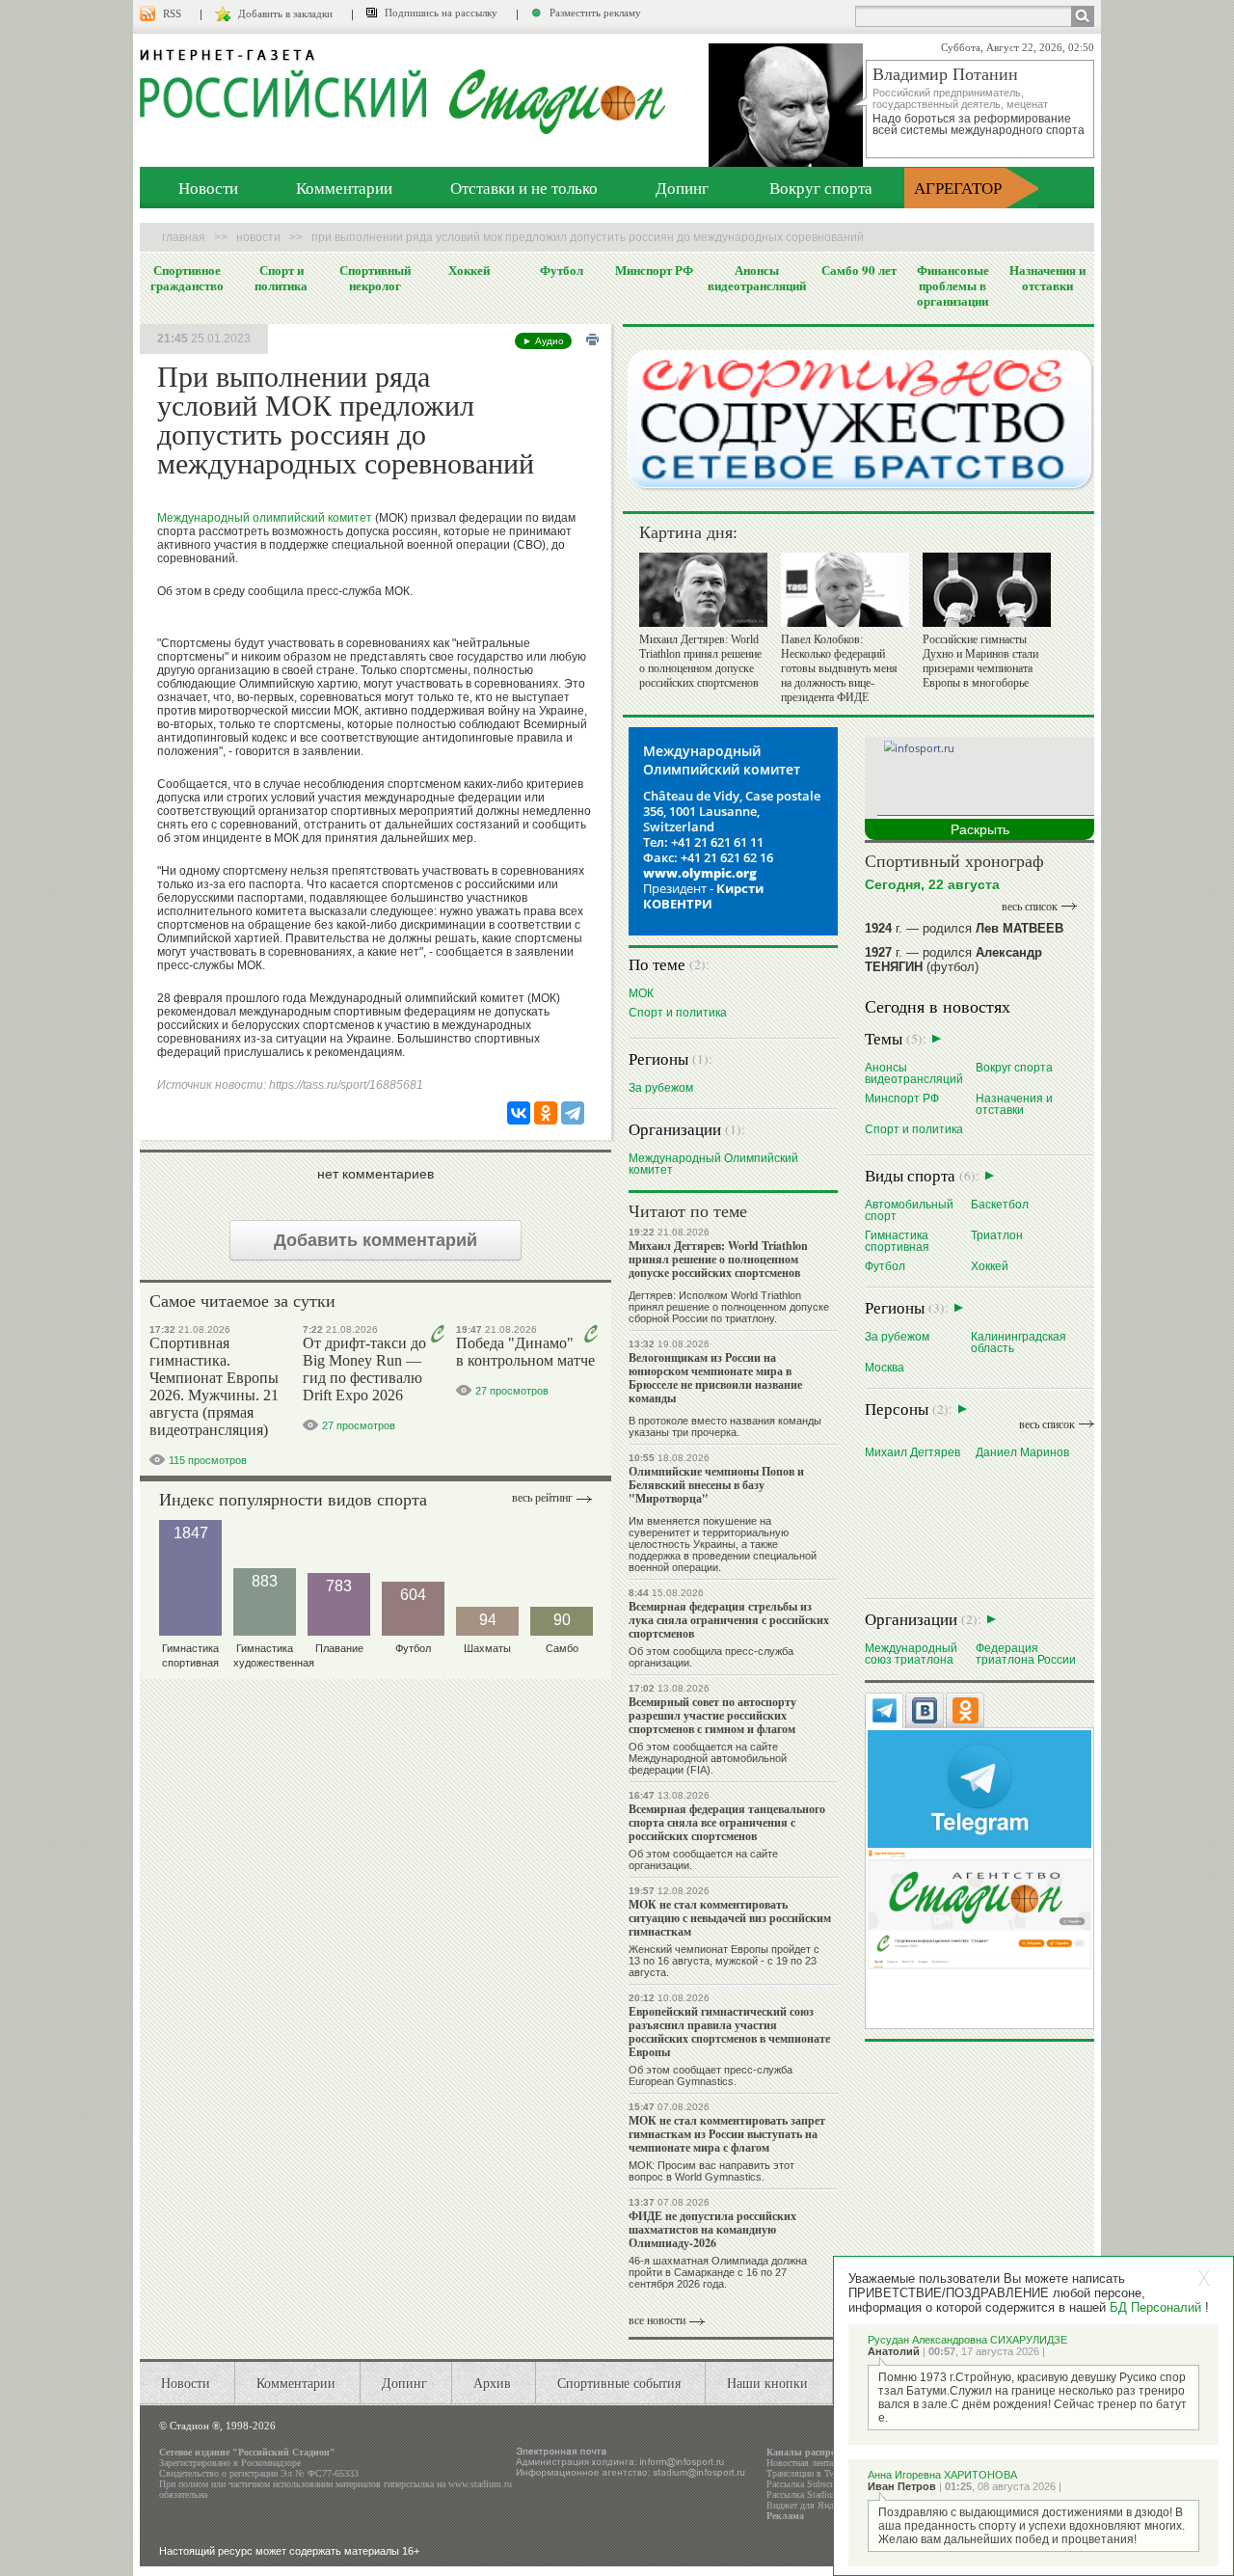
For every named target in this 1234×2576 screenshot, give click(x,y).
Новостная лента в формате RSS (832, 2463)
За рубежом (661, 1087)
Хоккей (469, 270)
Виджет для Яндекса (808, 2505)
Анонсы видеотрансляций (757, 278)
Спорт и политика (281, 278)
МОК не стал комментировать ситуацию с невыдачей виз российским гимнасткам (730, 1918)
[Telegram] (573, 1113)
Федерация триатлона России (1026, 1654)
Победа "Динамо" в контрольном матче (525, 1352)
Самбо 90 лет (859, 270)
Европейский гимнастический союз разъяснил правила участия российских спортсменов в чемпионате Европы (729, 2032)
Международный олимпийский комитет (265, 518)
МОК (641, 993)
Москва (885, 1367)
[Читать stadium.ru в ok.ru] (979, 1908)
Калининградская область (1019, 1342)
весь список (1030, 907)
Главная (184, 237)
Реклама (785, 2516)
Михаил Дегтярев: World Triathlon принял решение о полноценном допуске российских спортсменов (700, 661)
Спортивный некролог (375, 278)
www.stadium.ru (480, 2484)
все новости (657, 2320)
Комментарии (344, 188)
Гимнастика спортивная (897, 1241)
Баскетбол (1000, 1204)
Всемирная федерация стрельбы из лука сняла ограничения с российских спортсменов (729, 1620)
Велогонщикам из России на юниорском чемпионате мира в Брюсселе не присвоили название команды (715, 1378)
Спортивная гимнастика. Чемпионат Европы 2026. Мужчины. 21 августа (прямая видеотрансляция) (214, 1386)
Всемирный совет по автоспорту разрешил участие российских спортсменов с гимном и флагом (712, 1715)
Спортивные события (619, 2383)
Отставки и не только (524, 188)
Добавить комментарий (376, 1240)
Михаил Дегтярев (912, 1452)
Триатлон (997, 1235)
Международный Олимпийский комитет (713, 1164)
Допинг (682, 188)
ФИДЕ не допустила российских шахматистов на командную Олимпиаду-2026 (712, 2229)
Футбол (562, 270)
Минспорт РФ (654, 270)
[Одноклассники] (546, 1113)
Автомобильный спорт (909, 1210)
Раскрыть (980, 829)
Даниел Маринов (1022, 1452)
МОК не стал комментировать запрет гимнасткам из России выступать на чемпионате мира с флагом (727, 2134)
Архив (492, 2383)
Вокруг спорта (821, 188)
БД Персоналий (1155, 2307)
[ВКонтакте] (519, 1113)
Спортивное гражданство (187, 278)
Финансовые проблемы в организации (953, 285)
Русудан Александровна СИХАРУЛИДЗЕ (967, 2340)
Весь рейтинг (542, 1498)
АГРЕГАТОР (958, 188)
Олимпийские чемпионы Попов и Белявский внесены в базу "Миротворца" (716, 1485)
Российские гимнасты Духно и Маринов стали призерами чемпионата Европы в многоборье (980, 661)
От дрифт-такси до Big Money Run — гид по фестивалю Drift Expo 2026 (364, 1369)
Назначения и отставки (1047, 278)
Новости (208, 188)
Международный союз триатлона (911, 1654)
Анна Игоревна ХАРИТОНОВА (942, 2475)
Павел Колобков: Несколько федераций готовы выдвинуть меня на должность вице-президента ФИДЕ (839, 668)
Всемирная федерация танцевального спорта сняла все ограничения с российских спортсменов (727, 1822)
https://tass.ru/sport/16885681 (346, 1085)
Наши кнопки (767, 2383)
